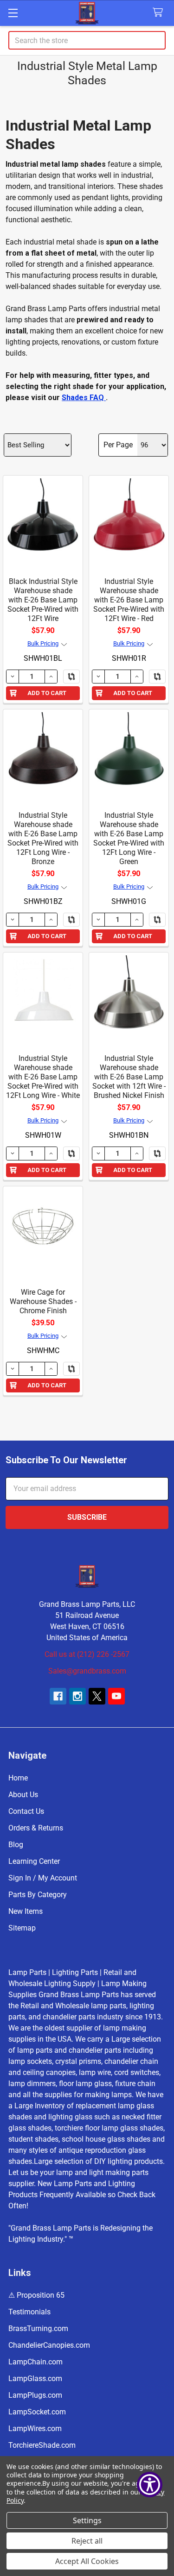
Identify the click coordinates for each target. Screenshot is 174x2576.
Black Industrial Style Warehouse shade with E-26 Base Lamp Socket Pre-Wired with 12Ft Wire (43, 600)
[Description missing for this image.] (43, 515)
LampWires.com (35, 2429)
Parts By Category (38, 1895)
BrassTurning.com (38, 2328)
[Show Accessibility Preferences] (150, 2485)
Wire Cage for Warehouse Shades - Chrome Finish (43, 1301)
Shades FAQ (84, 398)
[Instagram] (77, 1696)
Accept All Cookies (87, 2561)
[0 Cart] (160, 13)
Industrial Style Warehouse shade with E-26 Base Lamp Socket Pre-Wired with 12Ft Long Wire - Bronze (43, 838)
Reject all (87, 2541)
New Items (26, 1911)
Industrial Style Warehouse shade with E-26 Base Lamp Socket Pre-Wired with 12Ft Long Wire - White (43, 1077)
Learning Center (34, 1861)
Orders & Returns (36, 1828)
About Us (23, 1795)
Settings (87, 2520)
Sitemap (22, 1928)
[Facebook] (58, 1696)
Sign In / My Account (43, 1878)
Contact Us (26, 1811)
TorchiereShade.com (42, 2445)
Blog (16, 1845)
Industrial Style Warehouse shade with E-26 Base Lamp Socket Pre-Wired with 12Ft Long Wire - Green (129, 838)
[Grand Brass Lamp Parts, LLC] (87, 13)
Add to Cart (47, 693)
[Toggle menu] (13, 13)
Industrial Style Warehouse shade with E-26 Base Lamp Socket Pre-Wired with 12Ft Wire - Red (129, 600)
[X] (97, 1696)
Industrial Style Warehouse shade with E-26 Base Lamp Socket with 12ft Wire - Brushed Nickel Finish (129, 1077)
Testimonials (29, 2312)
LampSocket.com (37, 2412)
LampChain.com (35, 2362)
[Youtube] (116, 1696)
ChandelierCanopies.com (49, 2345)
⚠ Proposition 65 (36, 2295)
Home (18, 1778)
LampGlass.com (35, 2379)
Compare (72, 677)
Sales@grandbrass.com (87, 1671)
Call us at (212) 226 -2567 (87, 1654)
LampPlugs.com (35, 2395)
